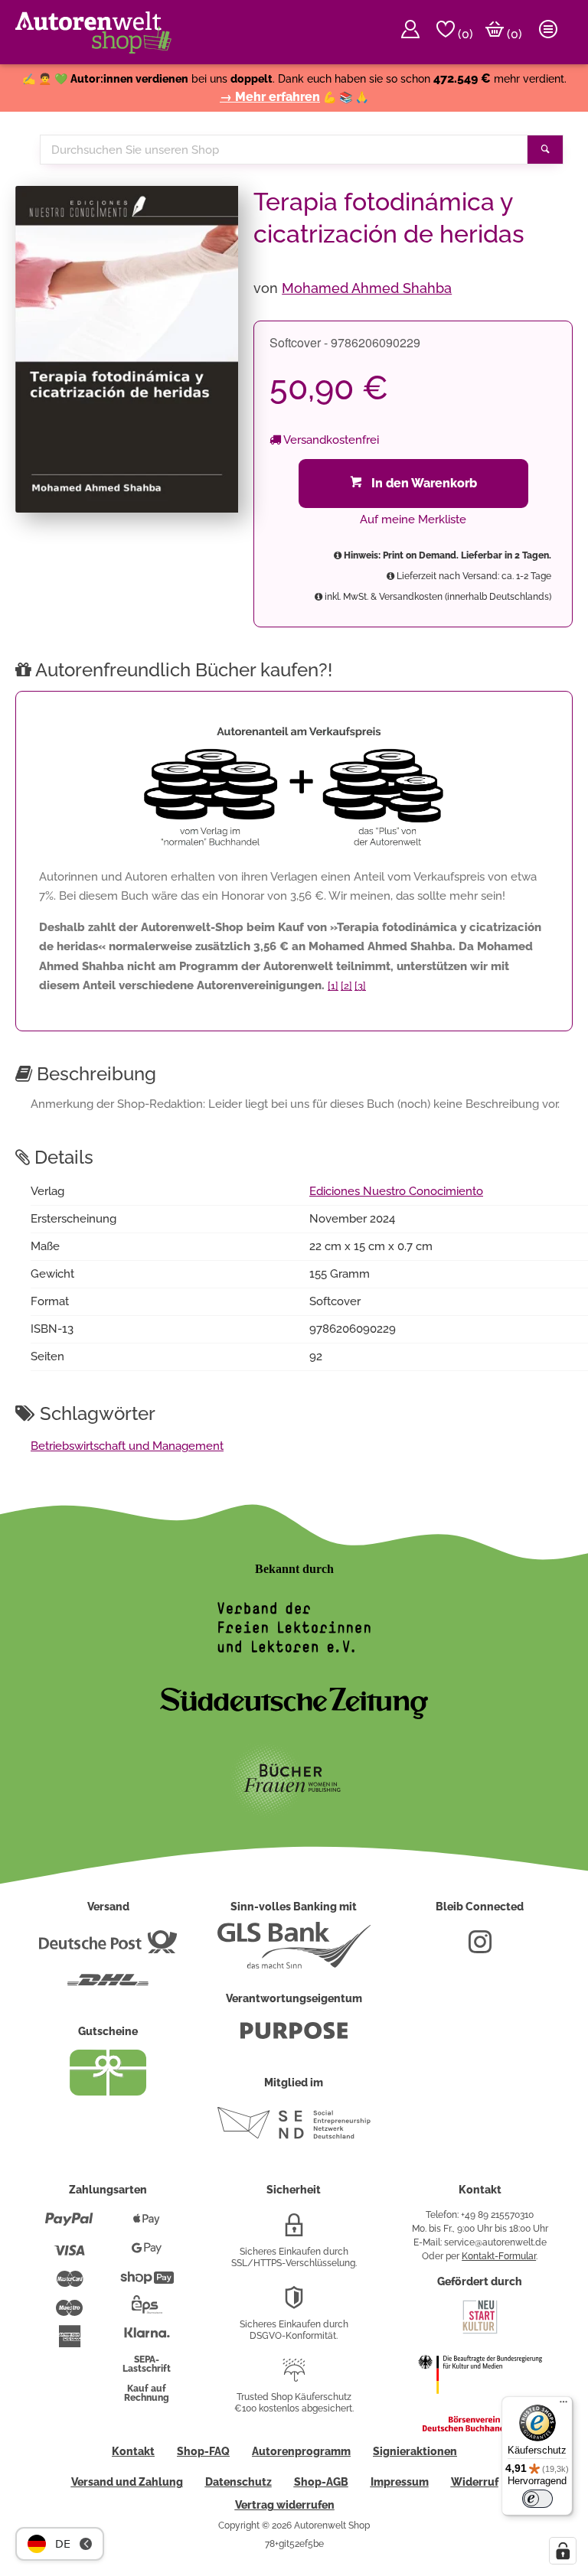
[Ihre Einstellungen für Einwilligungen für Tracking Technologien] (563, 2551)
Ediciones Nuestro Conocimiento (396, 1191)
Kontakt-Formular (499, 2256)
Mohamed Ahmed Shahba (367, 288)
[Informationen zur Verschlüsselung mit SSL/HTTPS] (294, 2231)
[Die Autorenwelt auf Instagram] (480, 1948)
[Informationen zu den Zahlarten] (69, 2226)
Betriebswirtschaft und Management (127, 1446)
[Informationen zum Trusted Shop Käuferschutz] (294, 2376)
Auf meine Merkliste (413, 519)
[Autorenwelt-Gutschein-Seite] (108, 2092)
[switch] (537, 2499)
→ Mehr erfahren (270, 97)
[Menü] (563, 2405)
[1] (333, 986)
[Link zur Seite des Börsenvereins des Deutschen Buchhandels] (480, 2428)
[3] (360, 986)
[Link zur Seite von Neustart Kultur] (480, 2332)
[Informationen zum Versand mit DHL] (108, 1986)
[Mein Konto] (410, 32)
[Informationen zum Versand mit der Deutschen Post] (108, 1948)
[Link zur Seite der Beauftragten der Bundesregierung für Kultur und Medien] (480, 2404)
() (464, 34)
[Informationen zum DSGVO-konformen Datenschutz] (294, 2304)
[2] (346, 986)
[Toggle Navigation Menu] (548, 32)
